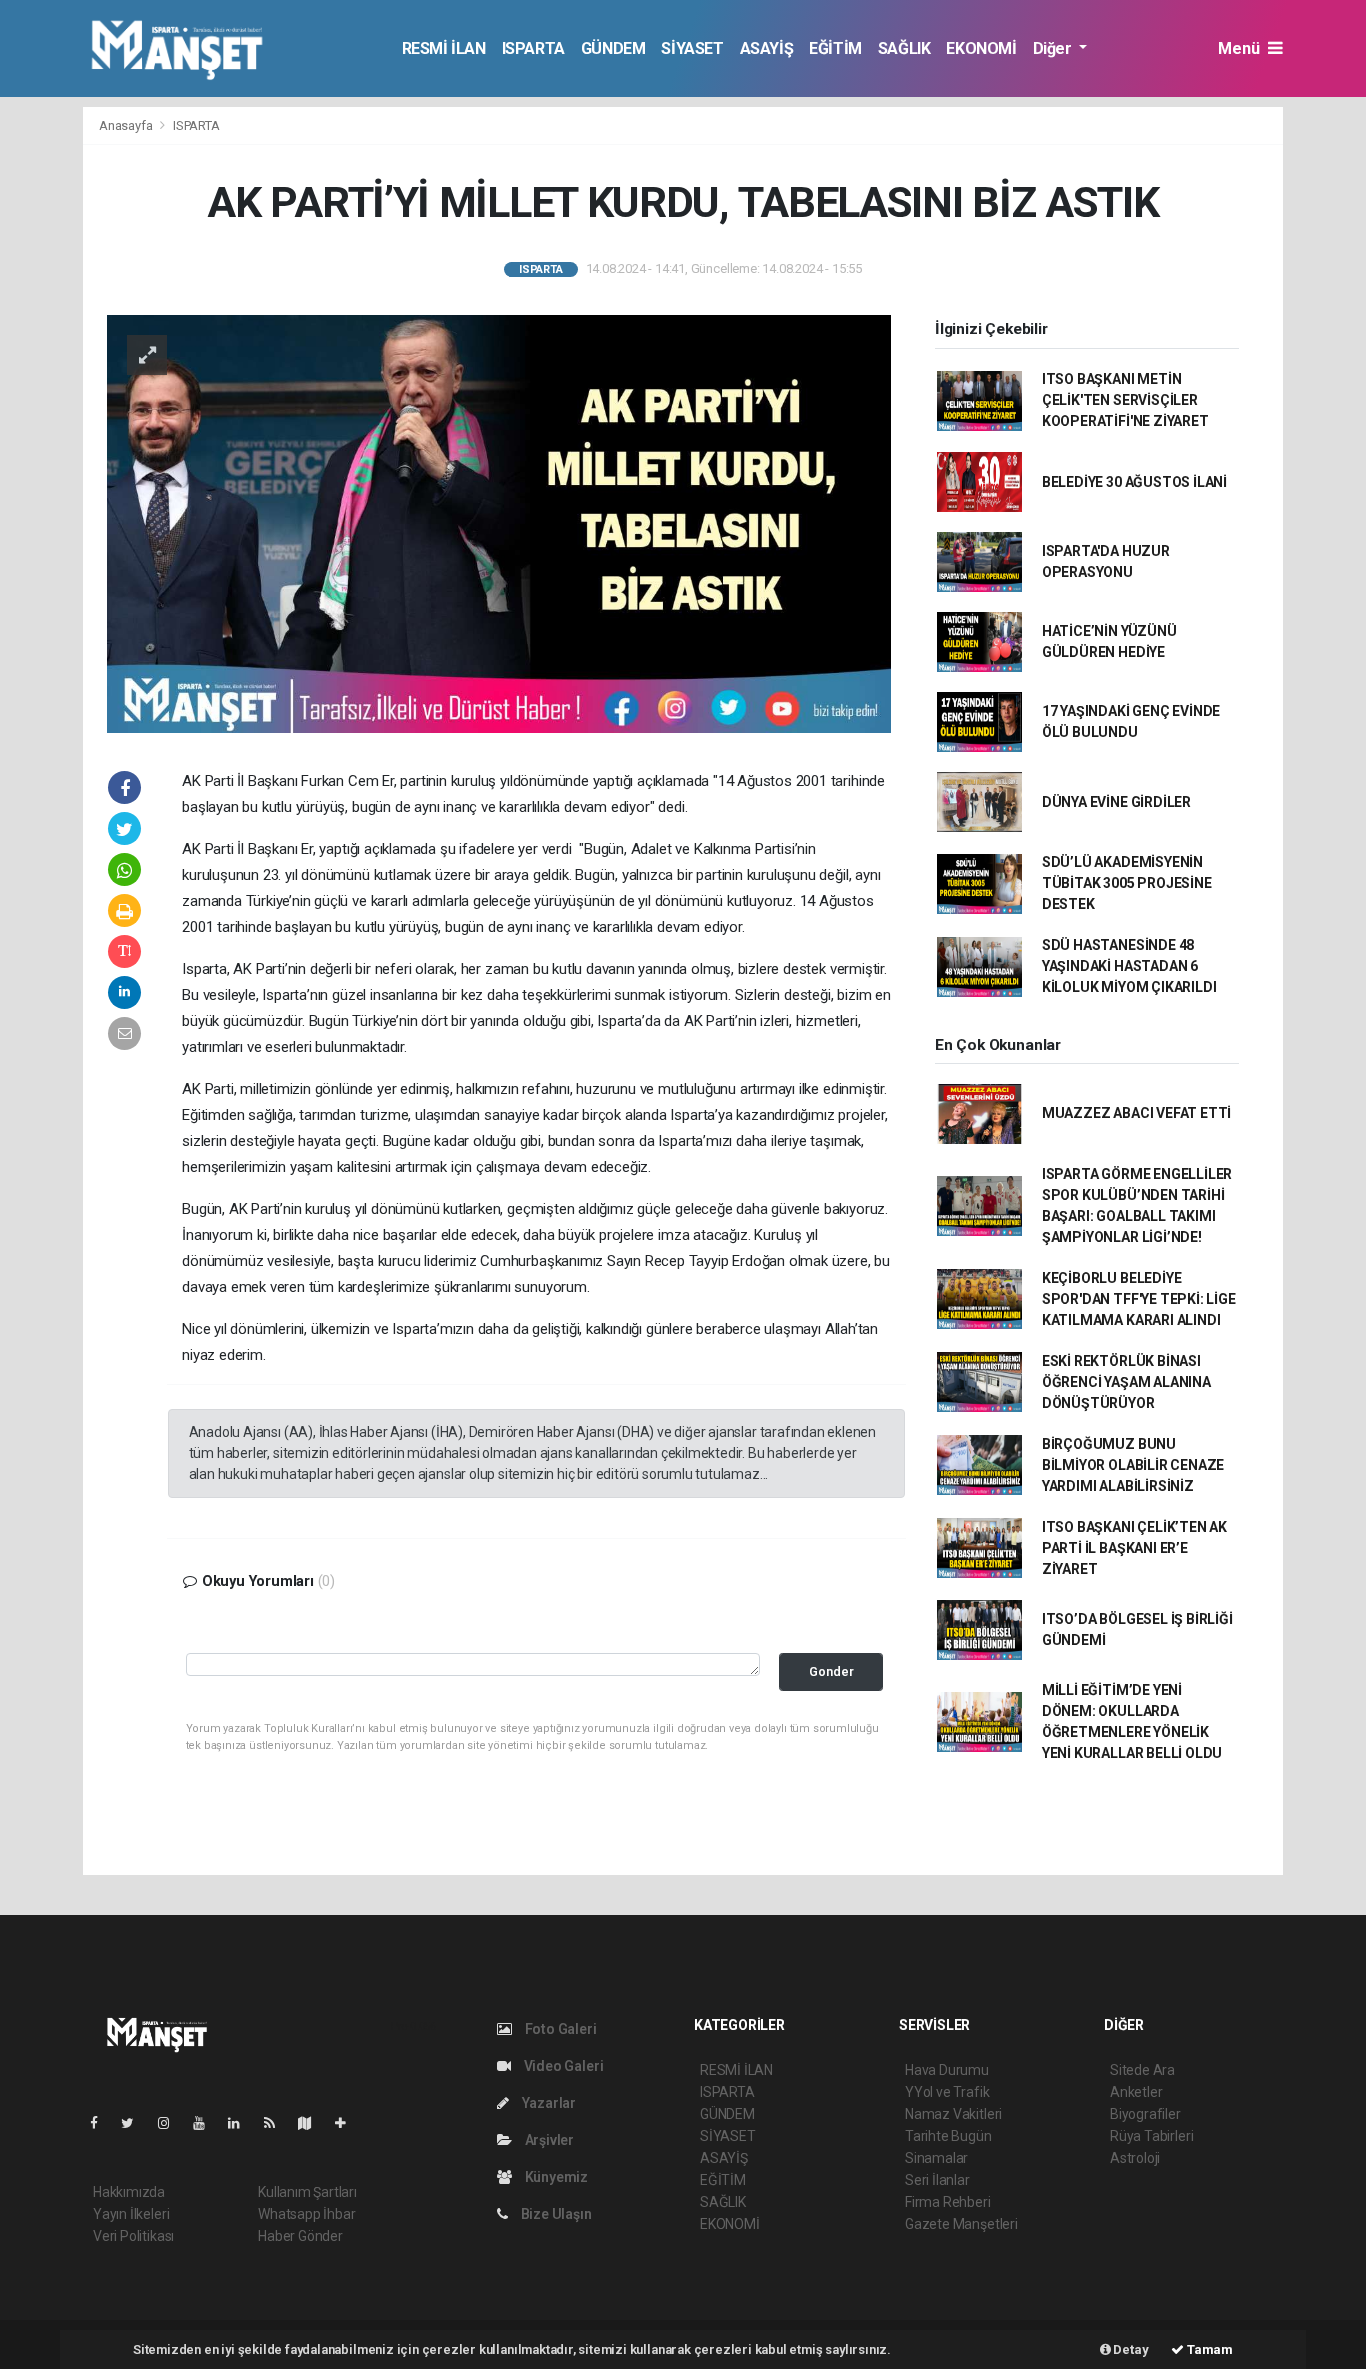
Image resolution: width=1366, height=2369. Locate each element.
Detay (1130, 2349)
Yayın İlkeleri (131, 2214)
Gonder (831, 1671)
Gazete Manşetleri (961, 2224)
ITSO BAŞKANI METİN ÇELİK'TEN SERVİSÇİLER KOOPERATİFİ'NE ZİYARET (1125, 400)
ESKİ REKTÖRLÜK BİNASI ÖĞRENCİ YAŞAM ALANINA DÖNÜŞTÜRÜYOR (1126, 1382)
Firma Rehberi (948, 2202)
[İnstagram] (172, 2123)
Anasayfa (127, 125)
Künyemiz (555, 2177)
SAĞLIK (904, 48)
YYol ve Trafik (947, 2092)
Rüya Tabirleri (1151, 2136)
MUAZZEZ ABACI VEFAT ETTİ (1136, 1113)
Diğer (1054, 48)
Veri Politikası (133, 2236)
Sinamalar (936, 2158)
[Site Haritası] (313, 2123)
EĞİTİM (835, 48)
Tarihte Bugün (948, 2136)
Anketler (1136, 2092)
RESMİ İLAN (444, 48)
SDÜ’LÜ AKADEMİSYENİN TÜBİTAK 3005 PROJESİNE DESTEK (1127, 883)
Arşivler (548, 2140)
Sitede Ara (1142, 2070)
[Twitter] (135, 2123)
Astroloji (1135, 2158)
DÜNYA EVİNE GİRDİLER (1116, 802)
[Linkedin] (242, 2123)
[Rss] (277, 2123)
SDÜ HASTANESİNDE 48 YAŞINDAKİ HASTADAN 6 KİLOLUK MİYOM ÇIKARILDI (1129, 966)
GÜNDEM (613, 48)
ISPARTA (533, 48)
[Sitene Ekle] (348, 2123)
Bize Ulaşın (555, 2214)
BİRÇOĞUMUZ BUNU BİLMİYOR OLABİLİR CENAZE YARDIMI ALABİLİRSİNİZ (1133, 1465)
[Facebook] (102, 2123)
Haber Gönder (300, 2236)
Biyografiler (1145, 2114)
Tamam (1208, 2349)
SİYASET (692, 48)
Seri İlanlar (937, 2180)
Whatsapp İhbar (306, 2214)
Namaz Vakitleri (953, 2114)
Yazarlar (547, 2103)
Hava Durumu (947, 2070)
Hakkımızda (129, 2192)
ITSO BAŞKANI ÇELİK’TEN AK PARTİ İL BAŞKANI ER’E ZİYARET (1134, 1548)
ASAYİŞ (767, 48)
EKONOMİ (981, 48)
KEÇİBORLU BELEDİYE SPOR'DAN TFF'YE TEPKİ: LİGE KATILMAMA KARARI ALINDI (1139, 1299)
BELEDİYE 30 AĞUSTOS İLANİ (1134, 482)
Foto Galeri (559, 2029)
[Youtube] (207, 2123)
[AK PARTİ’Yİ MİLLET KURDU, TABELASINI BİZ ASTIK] (499, 522)
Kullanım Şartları (307, 2192)
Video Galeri (562, 2066)
